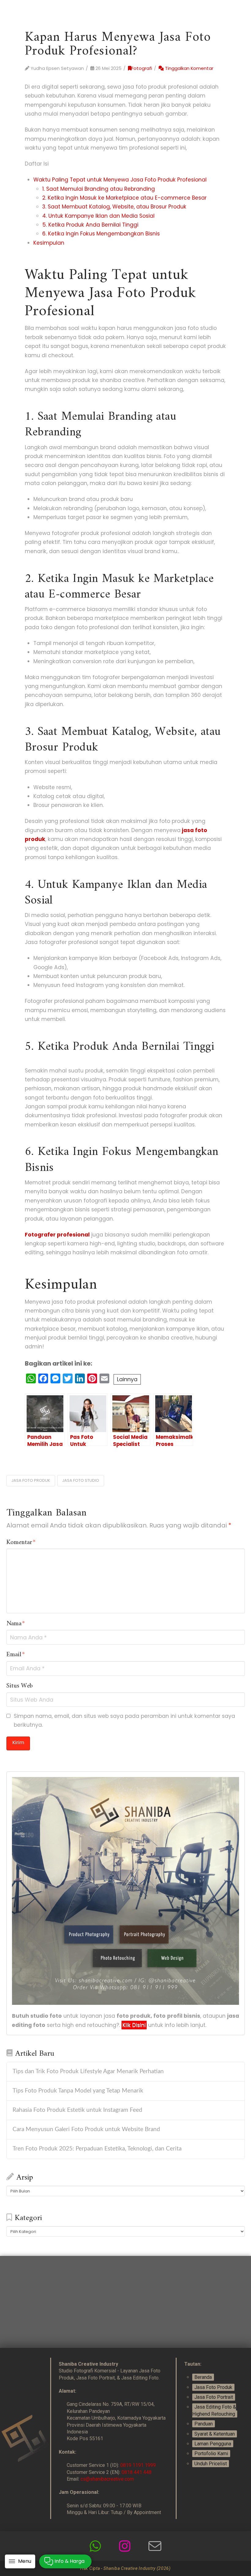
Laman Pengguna (213, 2444)
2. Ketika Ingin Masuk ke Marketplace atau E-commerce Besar (124, 198)
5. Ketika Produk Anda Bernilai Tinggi (90, 225)
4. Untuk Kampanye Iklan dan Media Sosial (98, 216)
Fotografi (142, 68)
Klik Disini (134, 2025)
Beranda (203, 2377)
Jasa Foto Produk (213, 2387)
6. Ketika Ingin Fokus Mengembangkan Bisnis (101, 234)
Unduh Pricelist (211, 2464)
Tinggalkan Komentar (189, 68)
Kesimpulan (49, 243)
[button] (20, 2561)
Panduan (204, 2424)
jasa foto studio (81, 1480)
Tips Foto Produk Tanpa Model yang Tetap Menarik (78, 2091)
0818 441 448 (137, 2472)
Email (16, 1655)
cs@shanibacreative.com (107, 2479)
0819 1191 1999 (138, 2465)
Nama (16, 1624)
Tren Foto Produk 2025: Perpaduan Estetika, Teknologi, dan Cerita (97, 2149)
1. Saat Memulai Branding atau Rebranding (99, 189)
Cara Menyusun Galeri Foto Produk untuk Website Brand (86, 2129)
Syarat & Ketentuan (215, 2434)
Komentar (21, 1543)
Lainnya (127, 1379)
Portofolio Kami (211, 2454)
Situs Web (20, 1686)
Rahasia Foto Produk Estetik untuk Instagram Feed (77, 2110)
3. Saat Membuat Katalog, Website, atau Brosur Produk (114, 207)
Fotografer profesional (57, 1235)
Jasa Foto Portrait (214, 2397)
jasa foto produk (31, 1480)
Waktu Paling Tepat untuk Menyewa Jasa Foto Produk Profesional (120, 180)
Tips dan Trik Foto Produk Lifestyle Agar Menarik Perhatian (88, 2072)
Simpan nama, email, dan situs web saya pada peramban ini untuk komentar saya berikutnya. (124, 1720)
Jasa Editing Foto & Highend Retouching (214, 2410)
